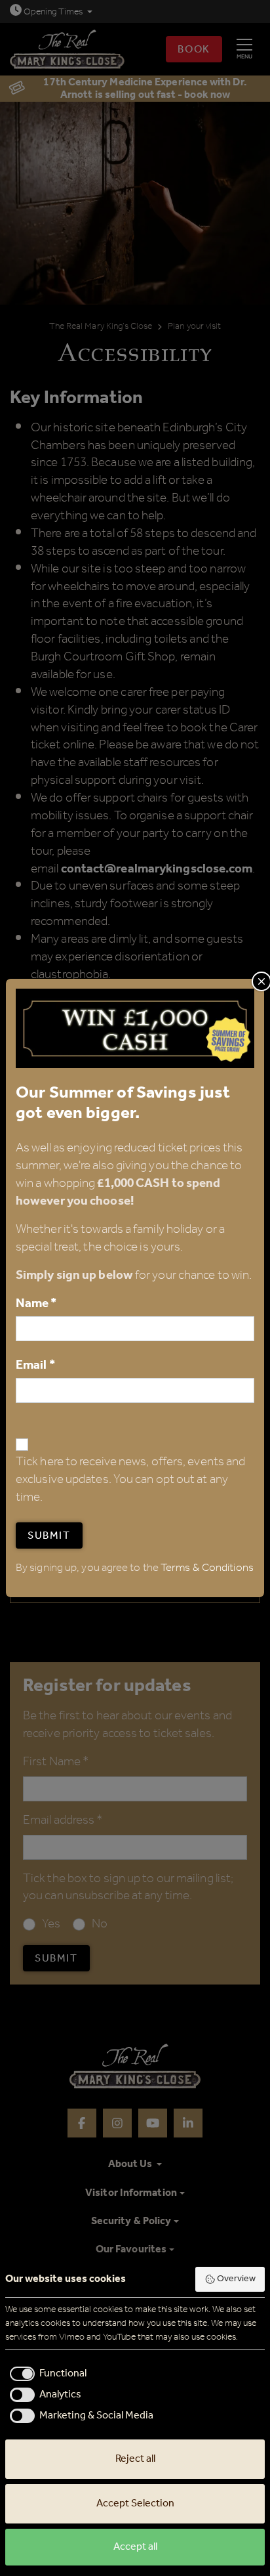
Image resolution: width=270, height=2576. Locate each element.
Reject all (135, 2459)
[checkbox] (46, 2374)
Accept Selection (135, 2503)
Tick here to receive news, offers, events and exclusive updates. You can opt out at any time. (130, 1480)
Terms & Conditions (207, 1568)
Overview (236, 2279)
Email (35, 1365)
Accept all (135, 2547)
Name (36, 1303)
